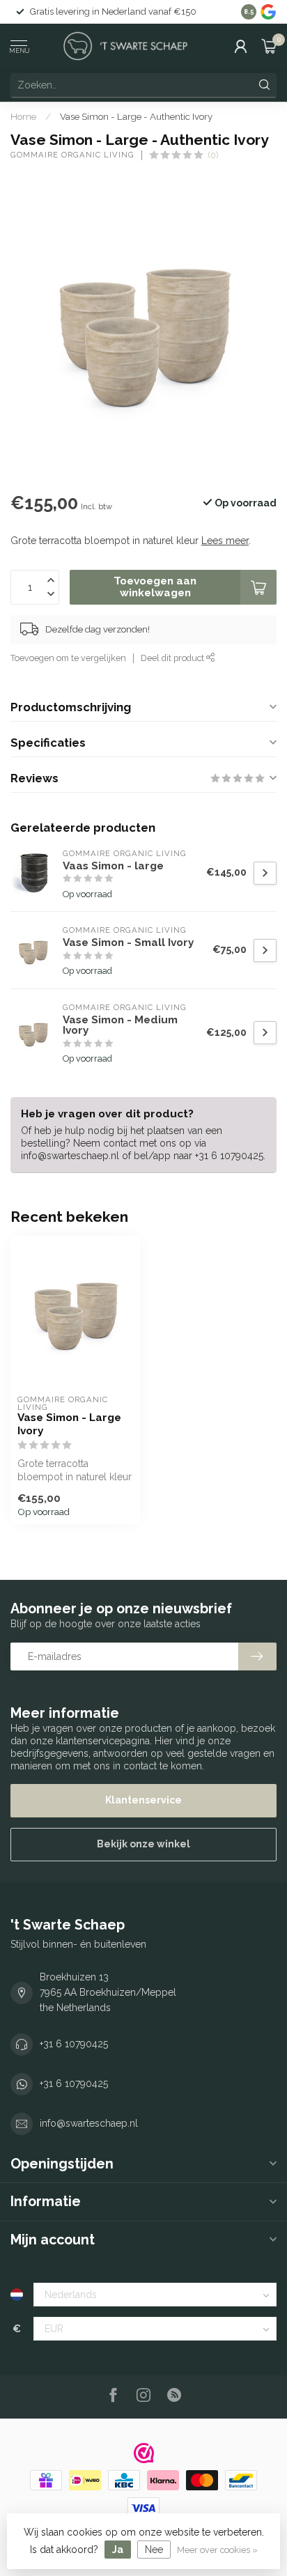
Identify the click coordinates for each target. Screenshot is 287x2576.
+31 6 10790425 (74, 2044)
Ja (118, 2550)
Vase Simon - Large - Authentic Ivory (136, 116)
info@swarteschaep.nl (89, 2123)
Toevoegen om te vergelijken (68, 658)
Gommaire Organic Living (72, 155)
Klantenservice (143, 1800)
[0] (269, 46)
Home (23, 116)
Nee (154, 2550)
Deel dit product (173, 658)
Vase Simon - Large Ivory (69, 1424)
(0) (213, 155)
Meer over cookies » (217, 2550)
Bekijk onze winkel (143, 1844)
